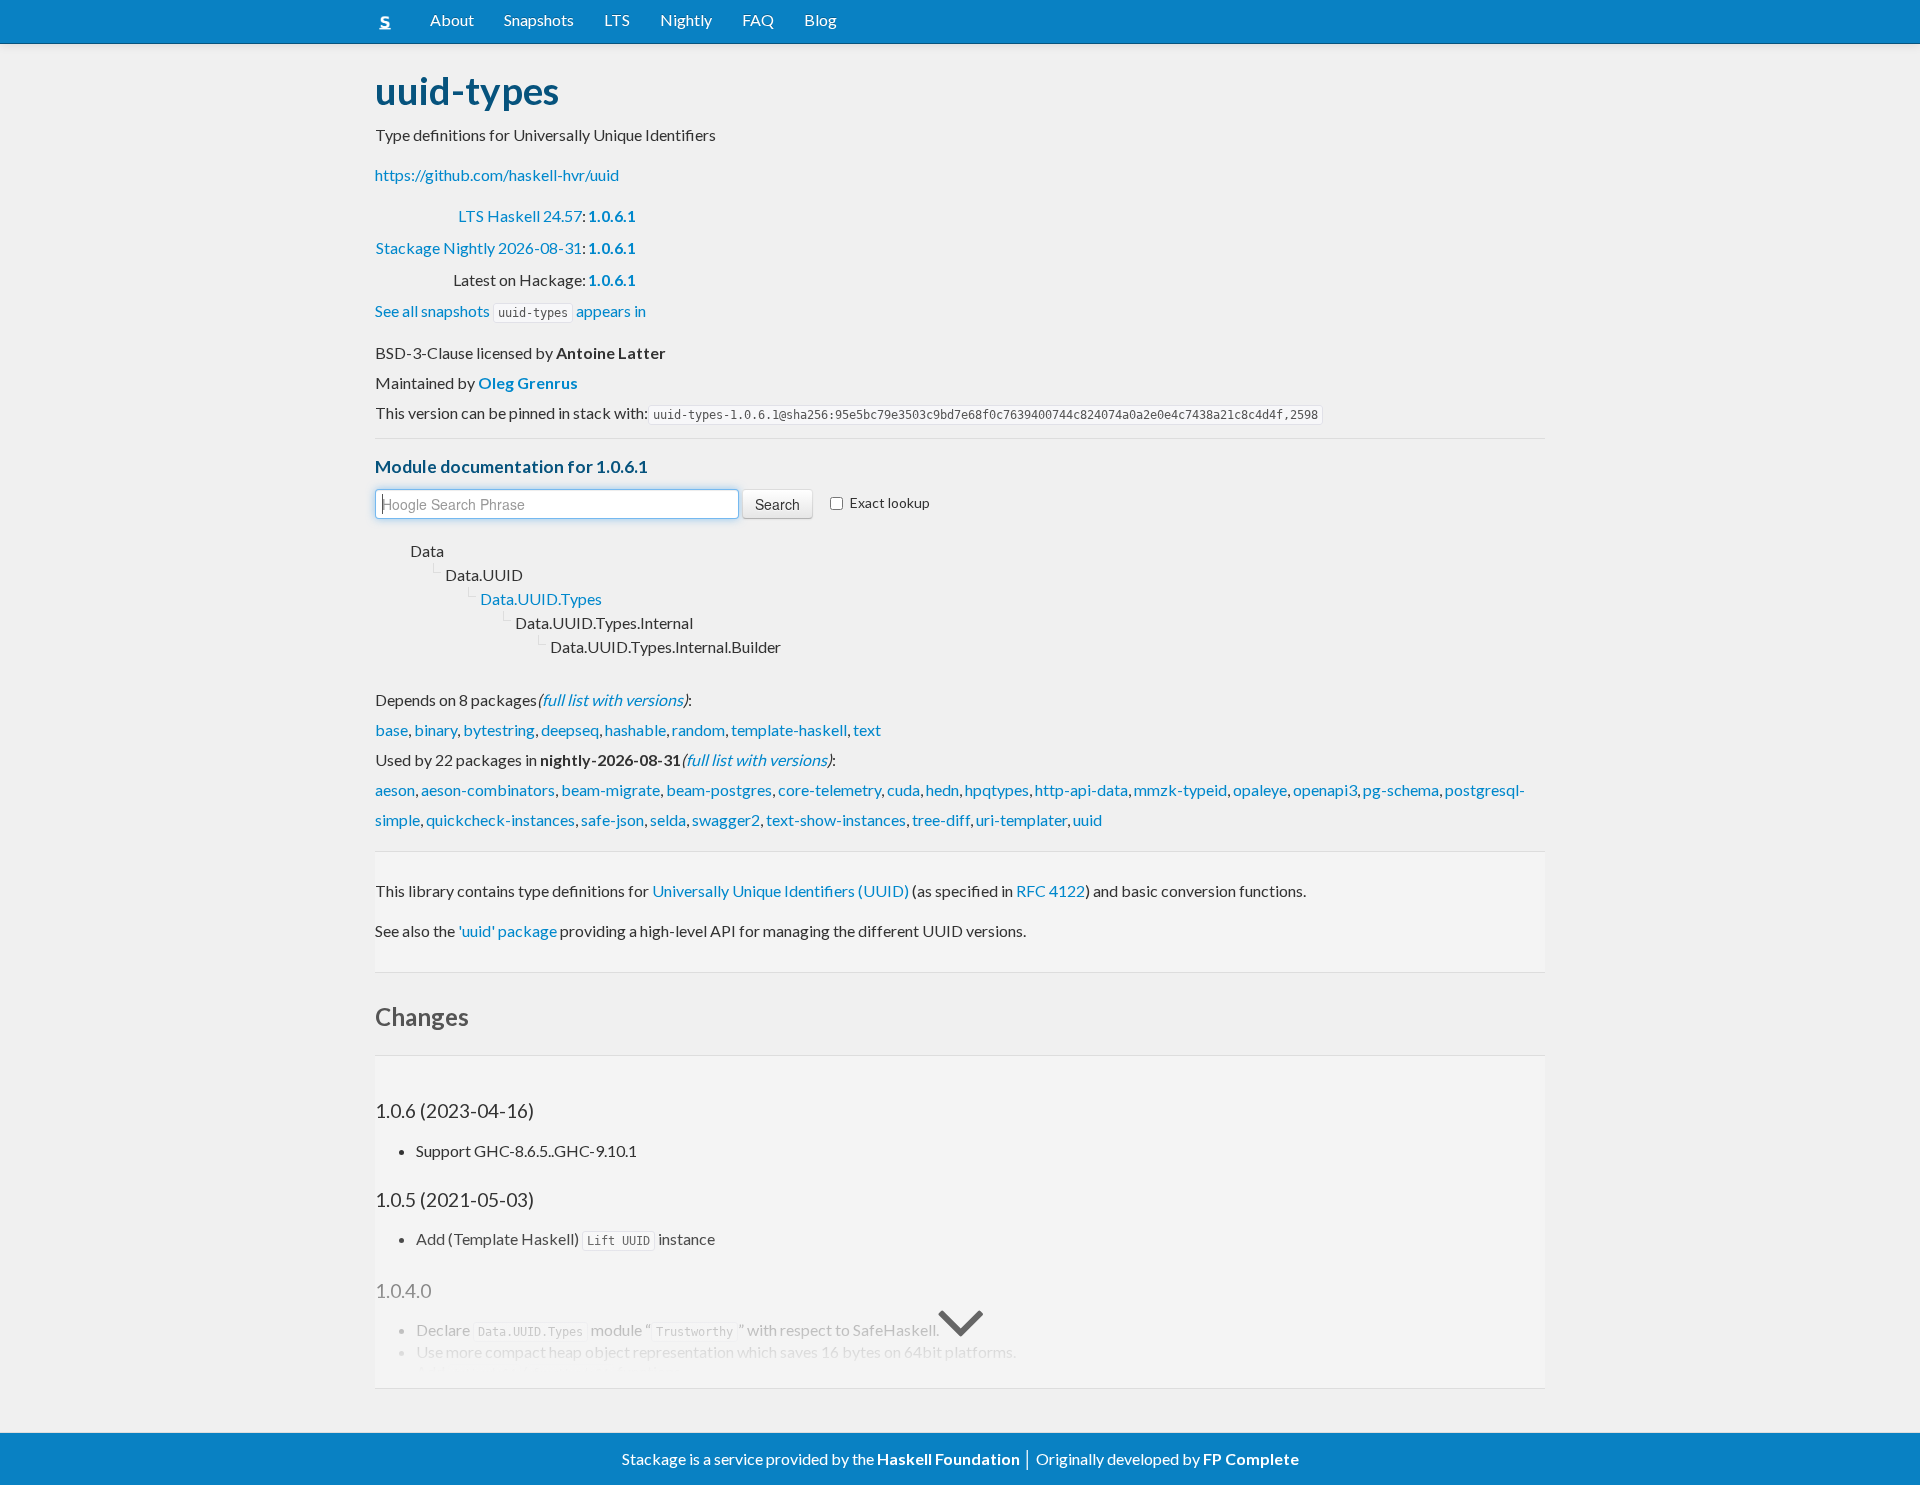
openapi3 (1325, 789)
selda (668, 819)
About (452, 19)
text (867, 729)
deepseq (570, 729)
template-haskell (789, 729)
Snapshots (539, 19)
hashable (635, 729)
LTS (617, 19)
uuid (1087, 819)
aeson (395, 789)
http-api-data (1081, 789)
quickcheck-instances (500, 819)
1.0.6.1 (612, 215)
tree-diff (941, 819)
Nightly (686, 19)
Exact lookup (890, 502)
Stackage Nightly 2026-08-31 (479, 247)
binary (435, 729)
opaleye (1260, 789)
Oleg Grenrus (528, 382)
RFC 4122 (1050, 890)
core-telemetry (829, 789)
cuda (903, 789)
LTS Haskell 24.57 (520, 215)
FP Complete (1251, 1458)
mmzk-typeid (1180, 789)
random (698, 729)
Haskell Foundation (948, 1458)
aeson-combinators (488, 789)
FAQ (758, 19)
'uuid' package (507, 930)
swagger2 (726, 819)
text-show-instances (836, 819)
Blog (820, 19)
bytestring (499, 729)
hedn (942, 789)
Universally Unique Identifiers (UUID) (780, 890)
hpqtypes (997, 789)
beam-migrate (610, 789)
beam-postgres (719, 789)
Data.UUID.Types (541, 598)
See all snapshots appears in (510, 310)
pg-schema (1401, 789)
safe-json (612, 819)
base (391, 729)
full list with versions (612, 699)
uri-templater (1021, 819)
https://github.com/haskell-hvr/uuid (497, 174)
